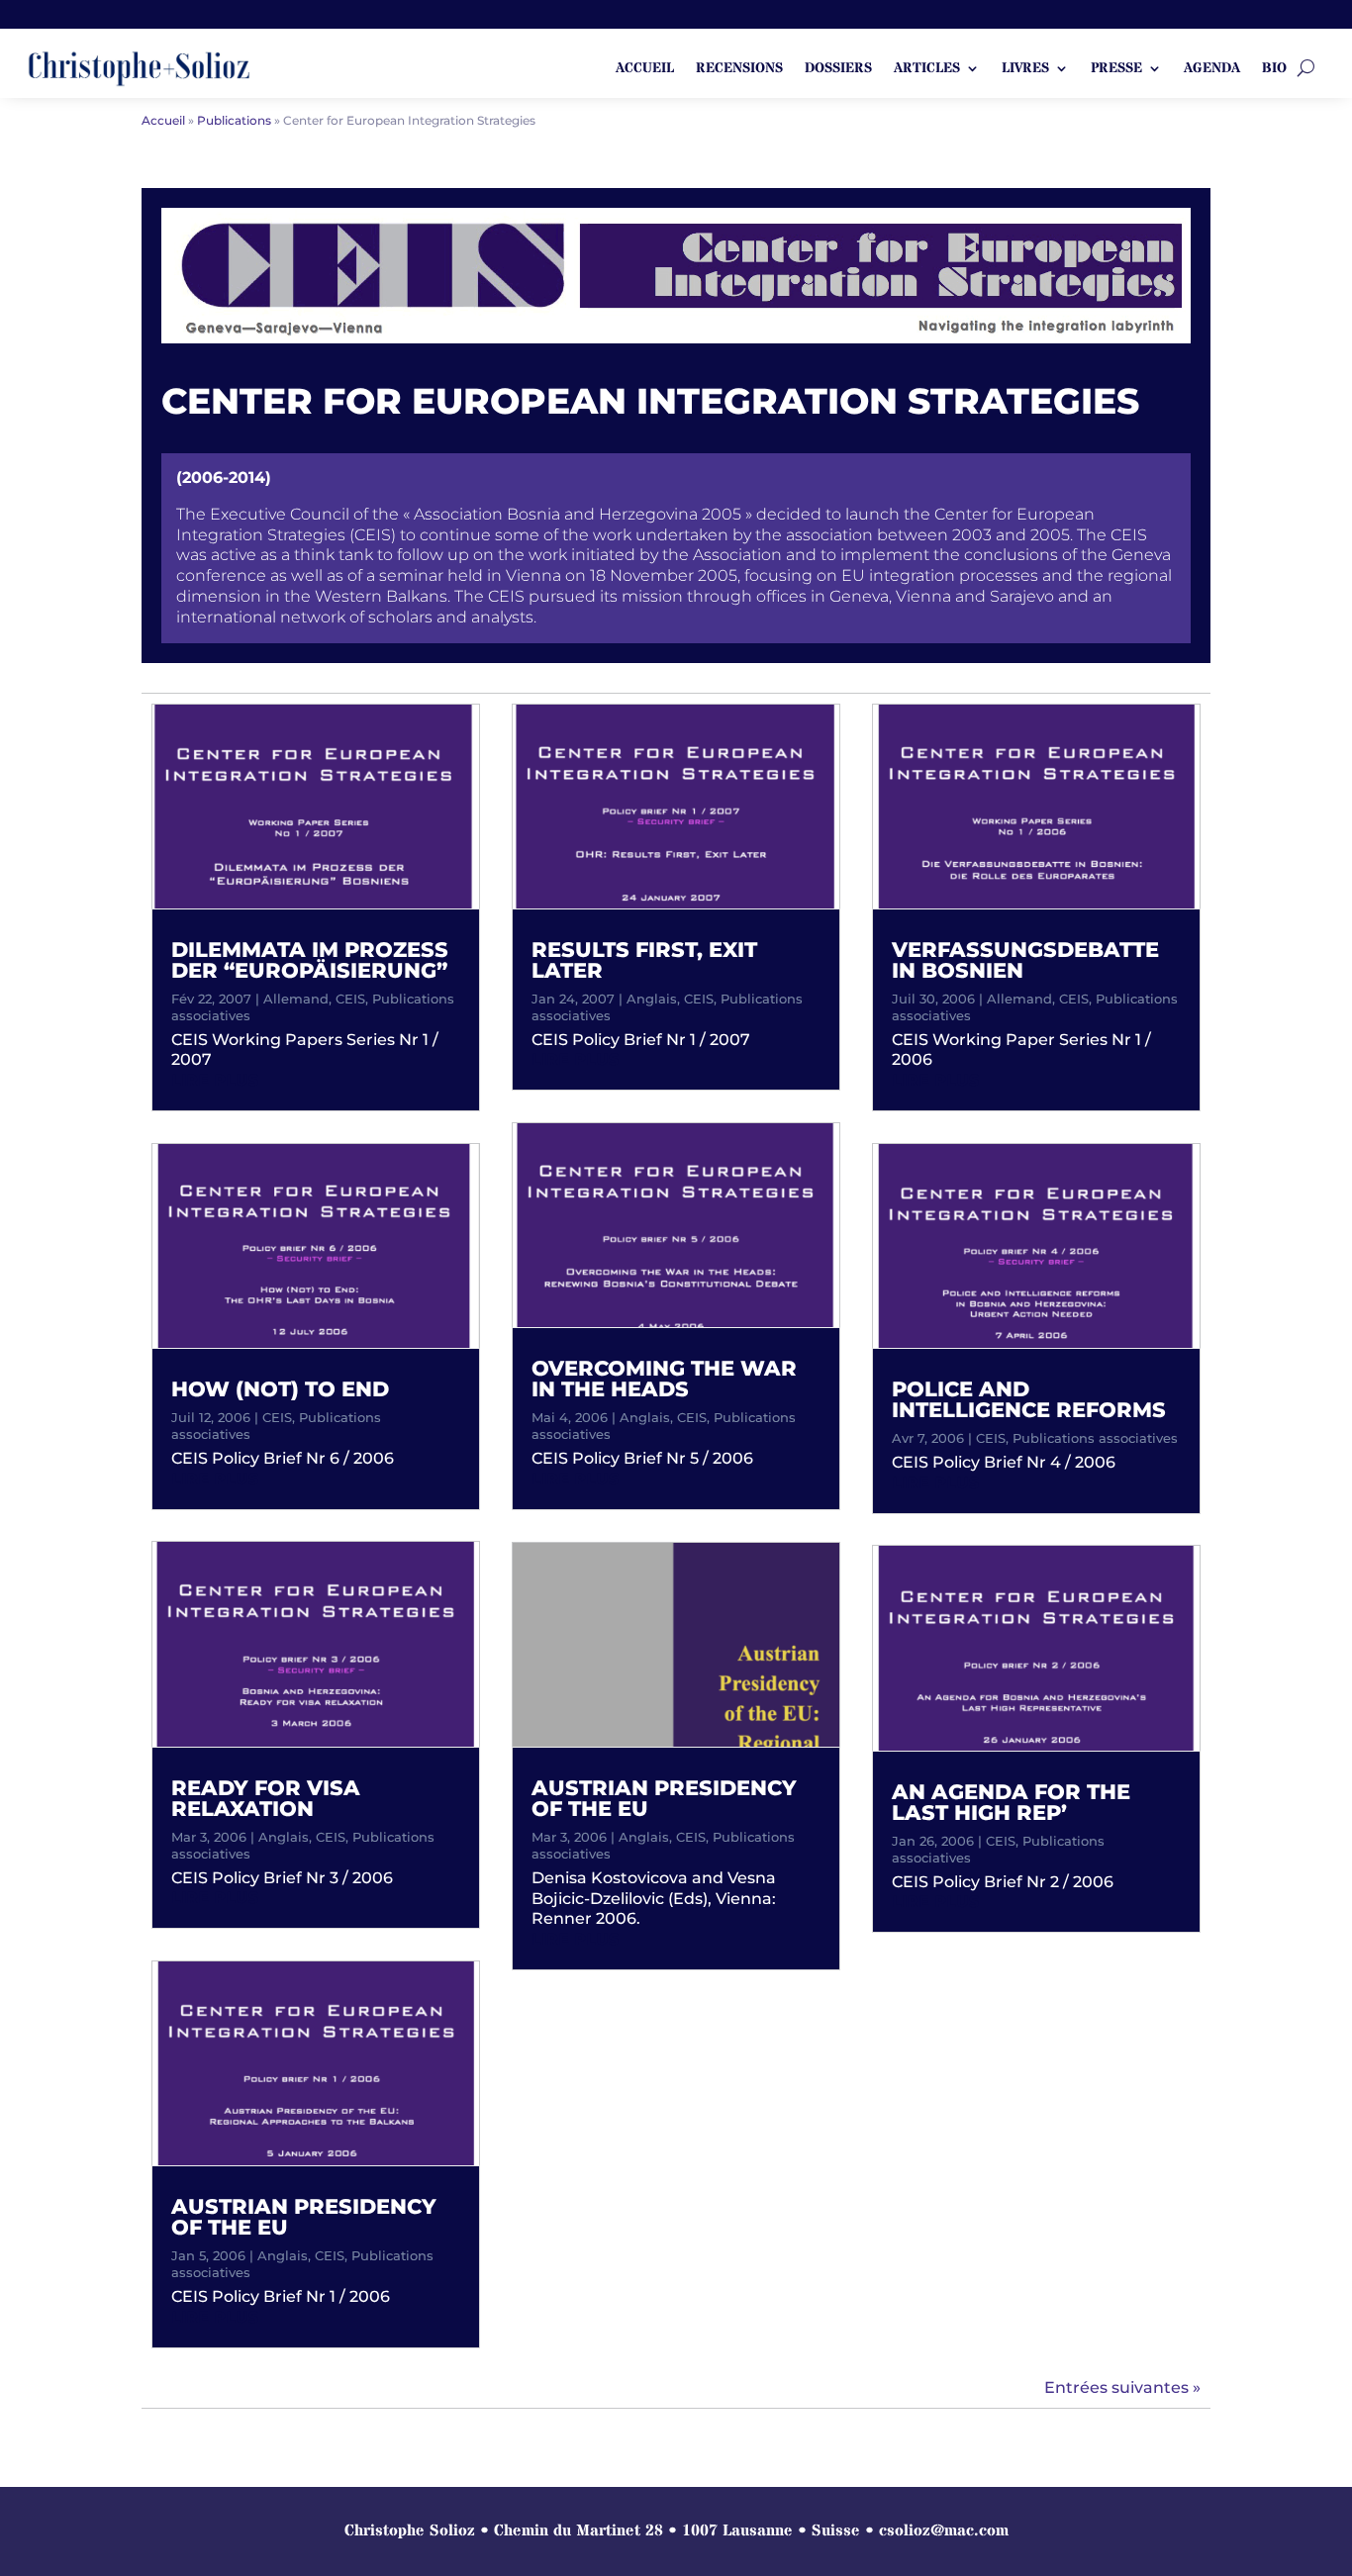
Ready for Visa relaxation (266, 1798)
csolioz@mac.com (944, 2530)
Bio (1274, 69)
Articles (927, 69)
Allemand (296, 999)
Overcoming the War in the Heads (664, 1379)
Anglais (284, 1837)
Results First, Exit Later (644, 960)
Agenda (1212, 69)
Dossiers (838, 69)
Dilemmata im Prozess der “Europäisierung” (310, 960)
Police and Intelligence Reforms (1029, 1399)
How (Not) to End (280, 1389)
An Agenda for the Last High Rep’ (1011, 1802)
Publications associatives (1095, 1438)
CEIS (350, 999)
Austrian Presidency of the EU (304, 2217)
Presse (1116, 69)
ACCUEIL (645, 69)
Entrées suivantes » (1122, 2387)
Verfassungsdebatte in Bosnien (1025, 960)
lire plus (215, 1080)
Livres (1025, 69)
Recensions (739, 69)
